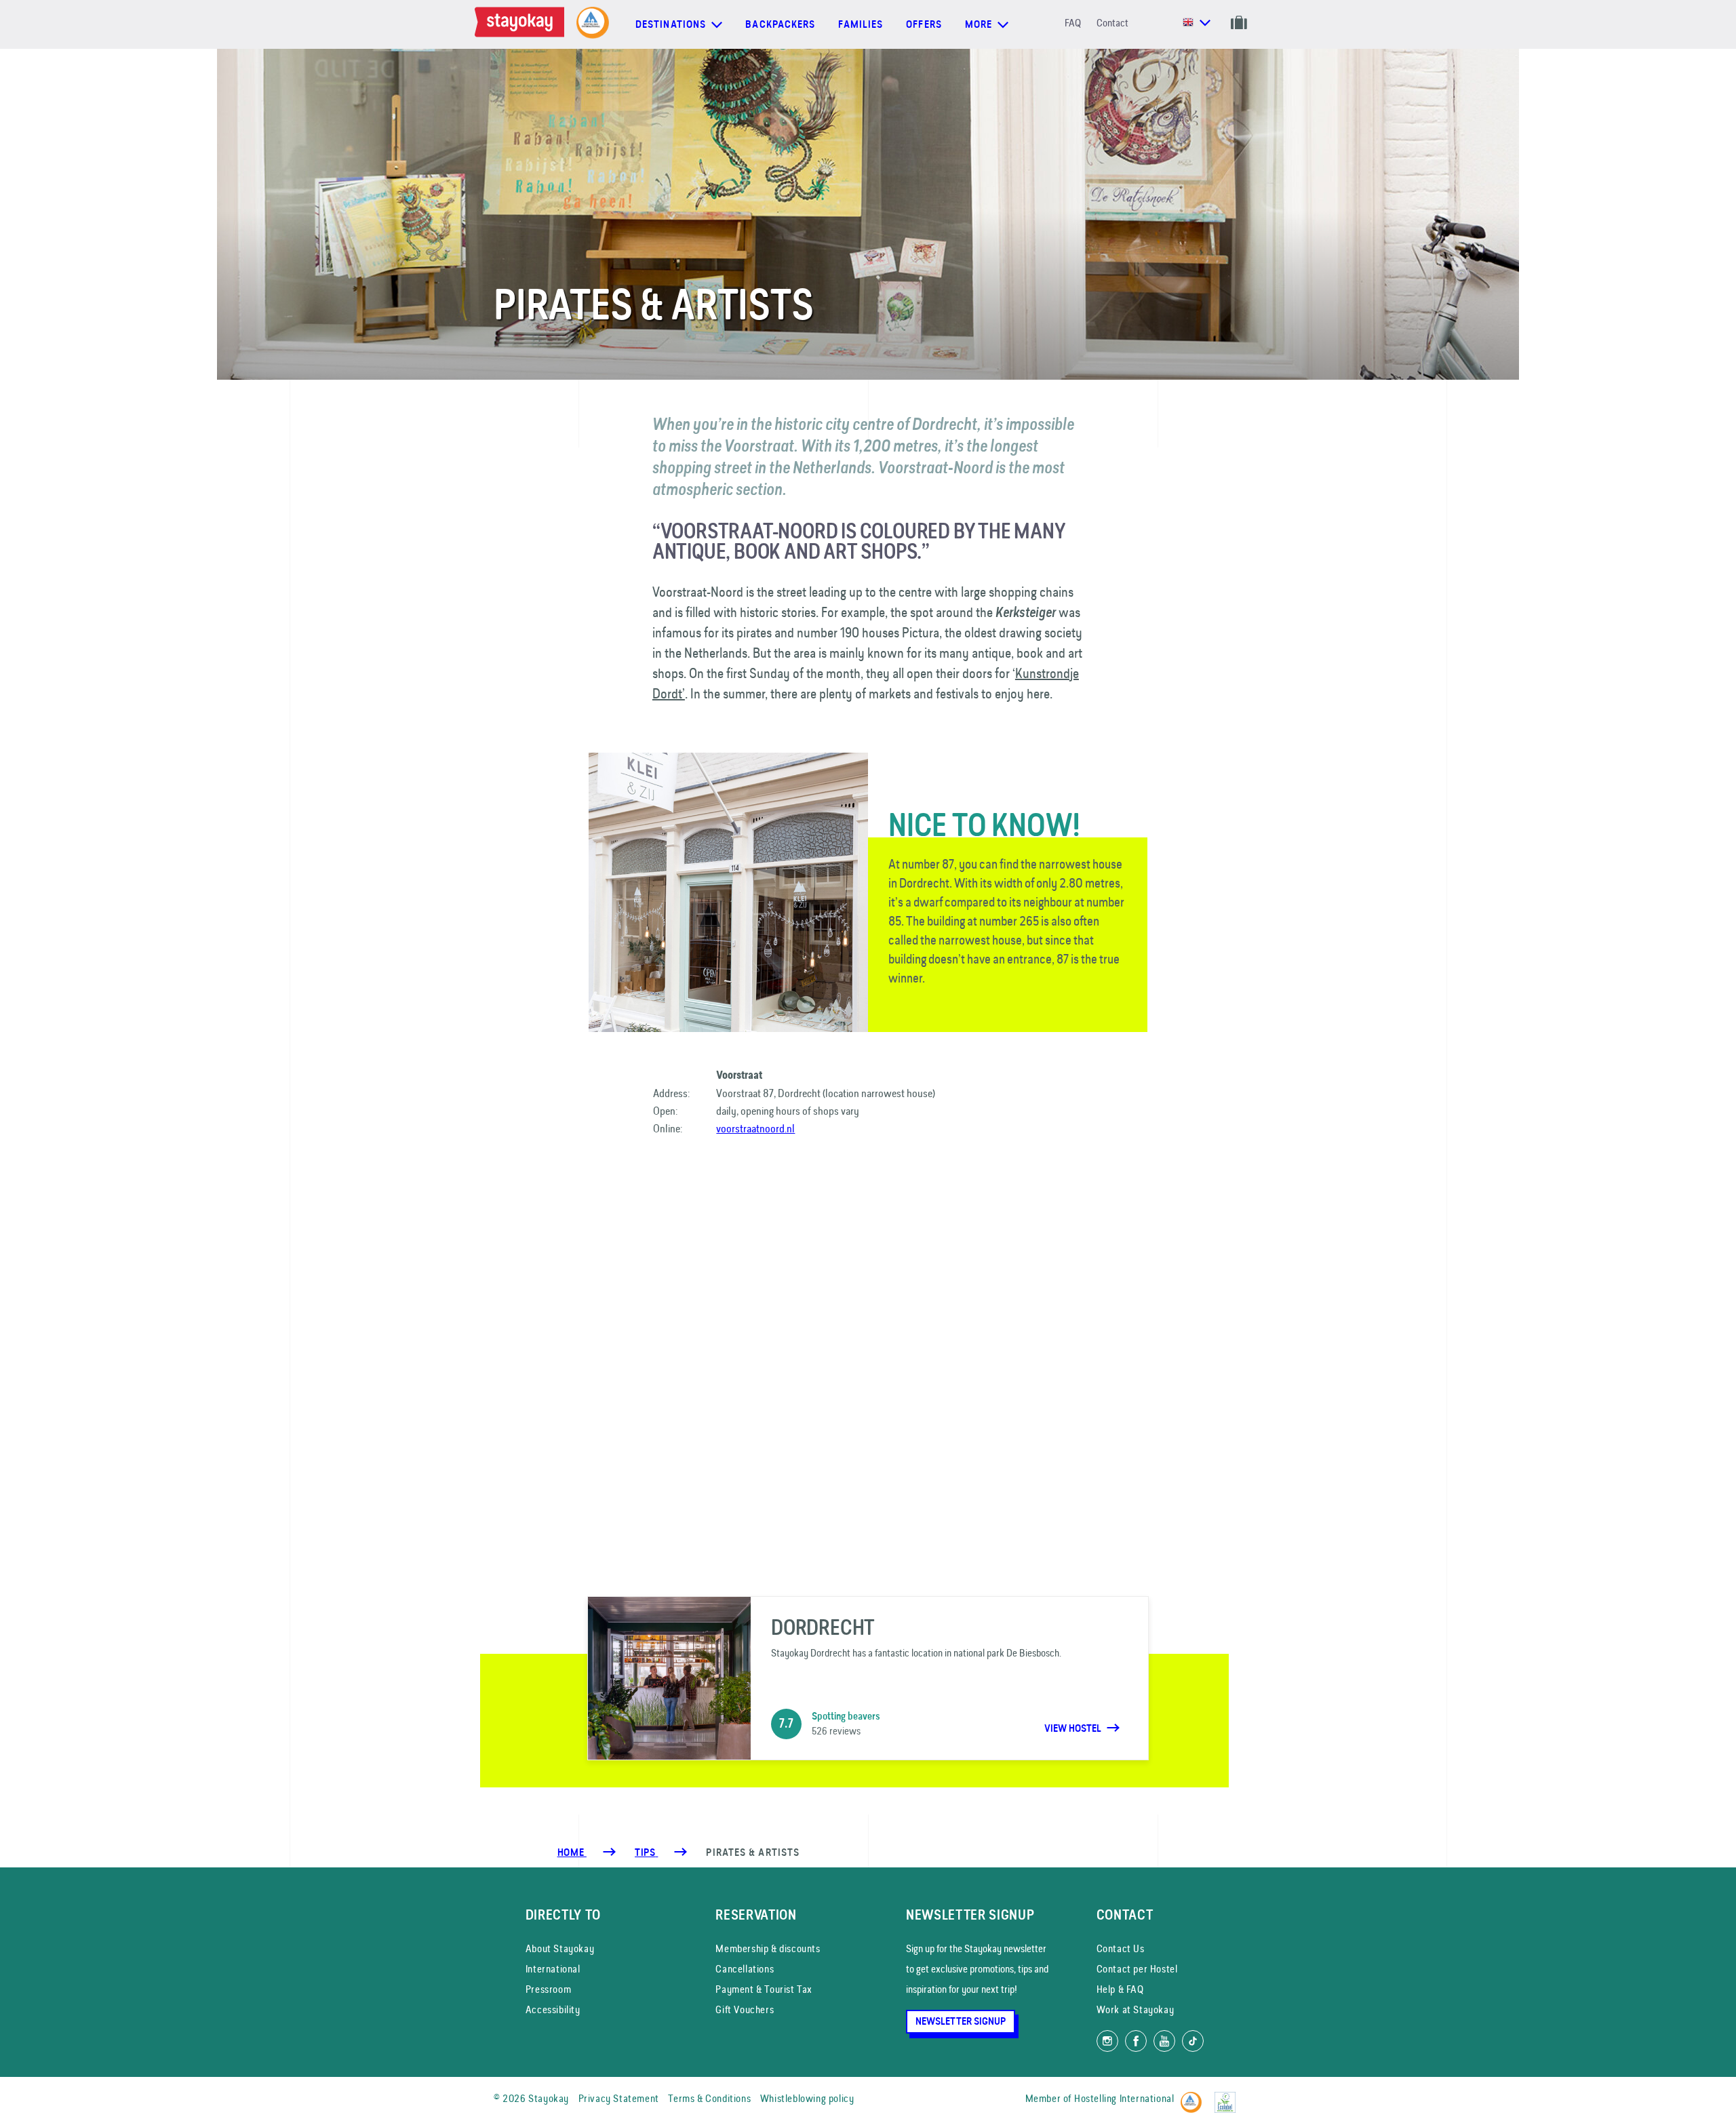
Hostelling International (1124, 2098)
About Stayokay (560, 1948)
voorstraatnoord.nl (755, 1128)
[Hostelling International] (1195, 2096)
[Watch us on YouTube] (1164, 2041)
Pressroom (548, 1989)
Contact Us (1121, 1948)
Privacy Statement (619, 2098)
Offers (924, 24)
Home (572, 1852)
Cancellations (745, 1969)
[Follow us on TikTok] (1193, 2041)
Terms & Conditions (709, 2098)
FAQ (1073, 23)
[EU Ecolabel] (1228, 2096)
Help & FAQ (1120, 1989)
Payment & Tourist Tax (764, 1989)
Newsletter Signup (961, 2021)
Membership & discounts (768, 1948)
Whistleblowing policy (807, 2098)
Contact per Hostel (1137, 1969)
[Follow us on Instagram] (1107, 2041)
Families (861, 24)
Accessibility (553, 2009)
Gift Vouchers (745, 2009)
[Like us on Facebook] (1136, 2041)
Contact (1112, 23)
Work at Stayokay (1136, 2009)
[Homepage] (522, 24)
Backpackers (780, 24)
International (553, 1969)
